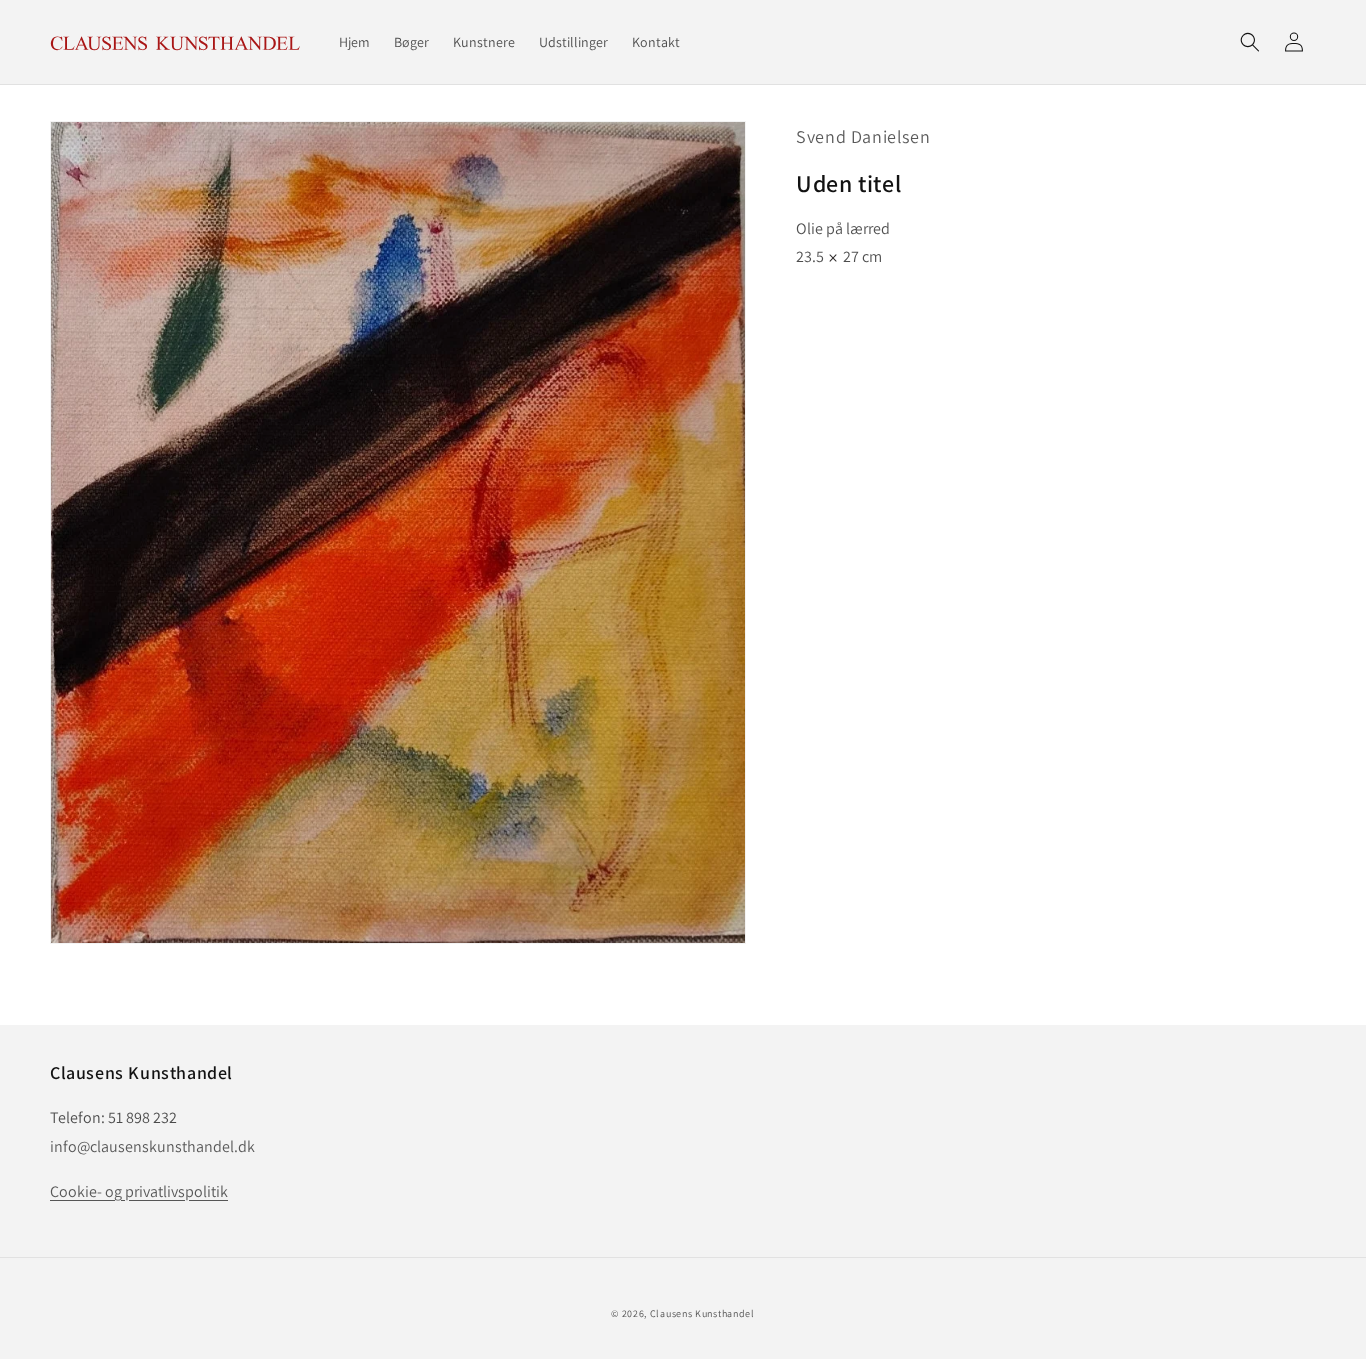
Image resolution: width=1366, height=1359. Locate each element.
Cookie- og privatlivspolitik (139, 1191)
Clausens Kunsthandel (702, 1313)
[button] (1250, 42)
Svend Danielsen (863, 136)
